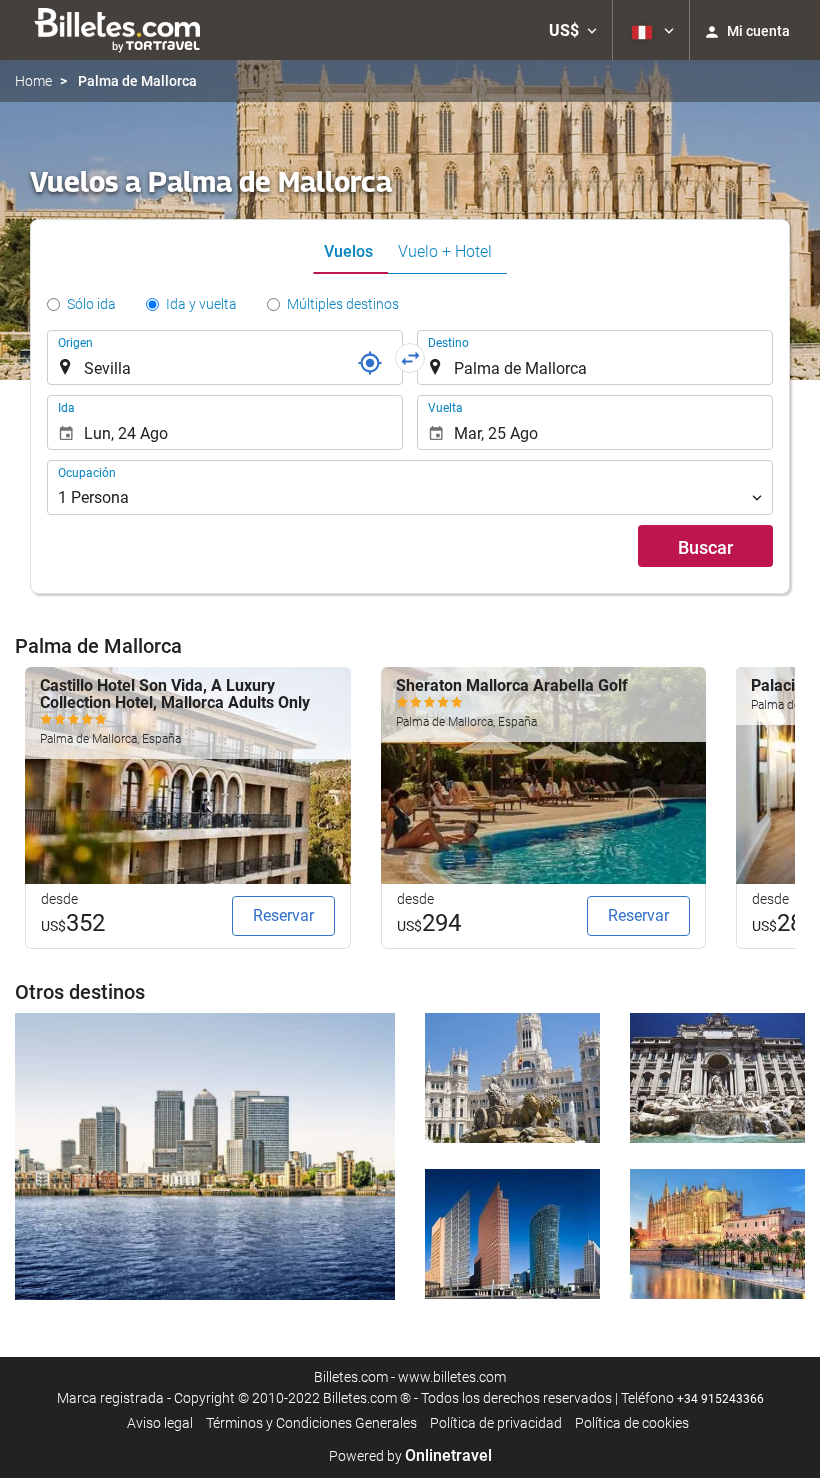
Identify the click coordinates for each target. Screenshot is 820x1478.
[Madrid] (512, 1078)
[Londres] (205, 1156)
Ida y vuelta (201, 304)
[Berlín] (512, 1234)
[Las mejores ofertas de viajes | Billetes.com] (120, 30)
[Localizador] (370, 363)
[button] (573, 30)
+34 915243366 (720, 1399)
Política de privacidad (496, 1423)
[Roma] (717, 1078)
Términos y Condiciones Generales (311, 1423)
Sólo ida (91, 304)
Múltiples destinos (343, 304)
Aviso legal (160, 1423)
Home (33, 81)
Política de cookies (632, 1423)
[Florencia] (717, 1234)
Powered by (410, 1456)
